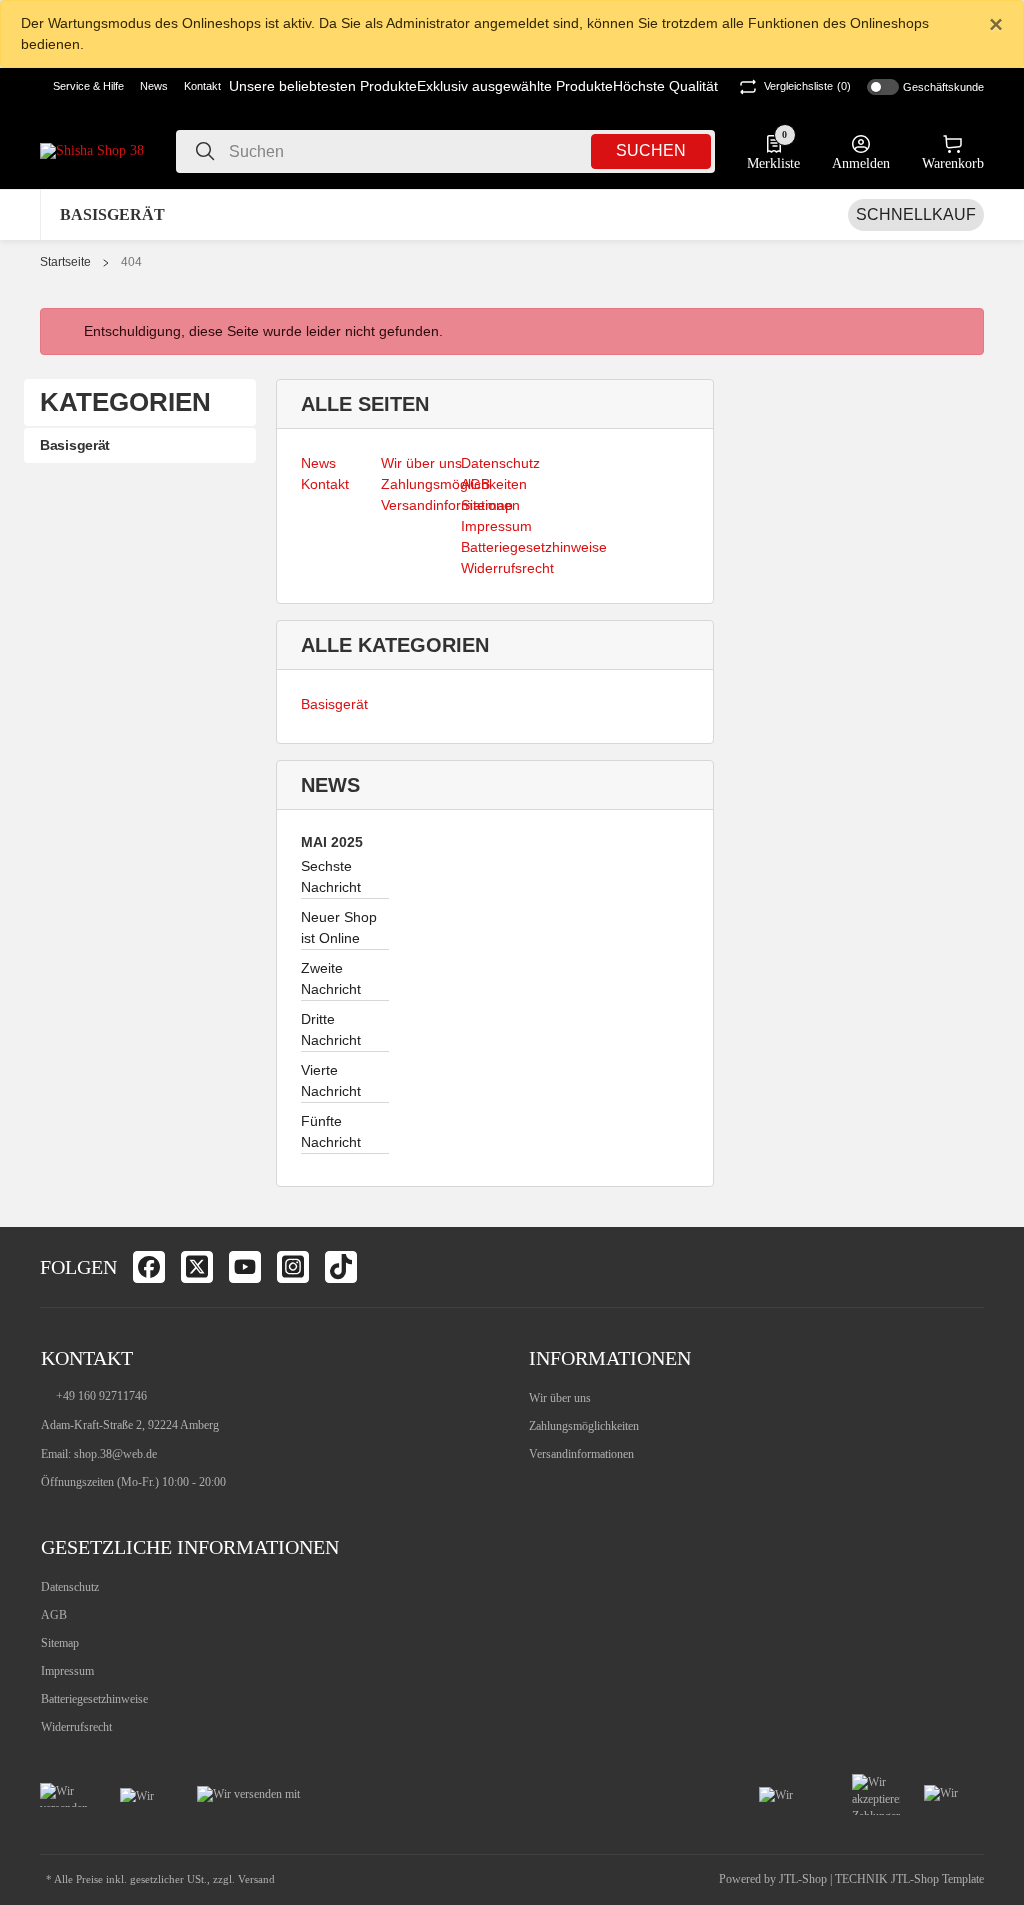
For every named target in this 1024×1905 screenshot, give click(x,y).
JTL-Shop (804, 1879)
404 (131, 262)
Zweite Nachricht (331, 978)
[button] (82, 87)
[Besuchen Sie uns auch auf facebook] (149, 1267)
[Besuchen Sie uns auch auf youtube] (245, 1267)
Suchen (651, 150)
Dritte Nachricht (331, 1029)
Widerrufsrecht (76, 1727)
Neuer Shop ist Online (339, 927)
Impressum (67, 1671)
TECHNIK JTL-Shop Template (909, 1879)
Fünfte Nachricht (331, 1131)
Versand (256, 1879)
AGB (54, 1615)
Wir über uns (560, 1398)
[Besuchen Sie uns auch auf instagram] (293, 1267)
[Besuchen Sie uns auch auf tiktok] (341, 1267)
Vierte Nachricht (331, 1080)
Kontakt (202, 86)
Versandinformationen (581, 1454)
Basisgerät (334, 704)
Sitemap (60, 1643)
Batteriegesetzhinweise (94, 1699)
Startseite (65, 262)
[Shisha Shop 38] (92, 150)
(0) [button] (807, 86)
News (154, 86)
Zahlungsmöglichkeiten (584, 1426)
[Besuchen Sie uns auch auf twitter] (197, 1267)
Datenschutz (70, 1587)
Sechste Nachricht (331, 876)
